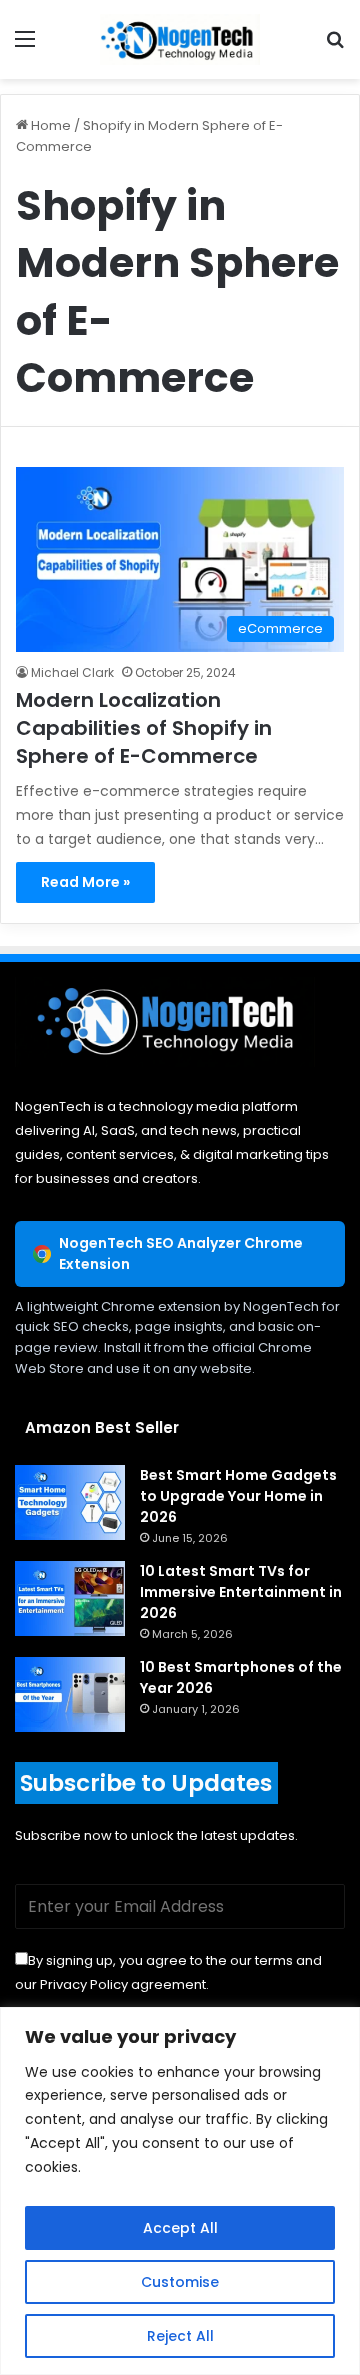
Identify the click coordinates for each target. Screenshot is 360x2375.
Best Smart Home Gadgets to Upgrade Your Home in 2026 (238, 1496)
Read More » (85, 882)
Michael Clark (72, 672)
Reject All (180, 2336)
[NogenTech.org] (180, 39)
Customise (180, 2282)
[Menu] (25, 46)
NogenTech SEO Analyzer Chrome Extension (181, 1253)
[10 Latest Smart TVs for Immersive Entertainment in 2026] (70, 1598)
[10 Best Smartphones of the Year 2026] (70, 1694)
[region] (180, 2191)
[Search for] (335, 46)
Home (49, 125)
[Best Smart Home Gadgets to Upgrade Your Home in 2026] (70, 1502)
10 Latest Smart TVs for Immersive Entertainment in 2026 (241, 1592)
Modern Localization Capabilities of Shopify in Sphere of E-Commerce (144, 728)
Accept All (180, 2228)
